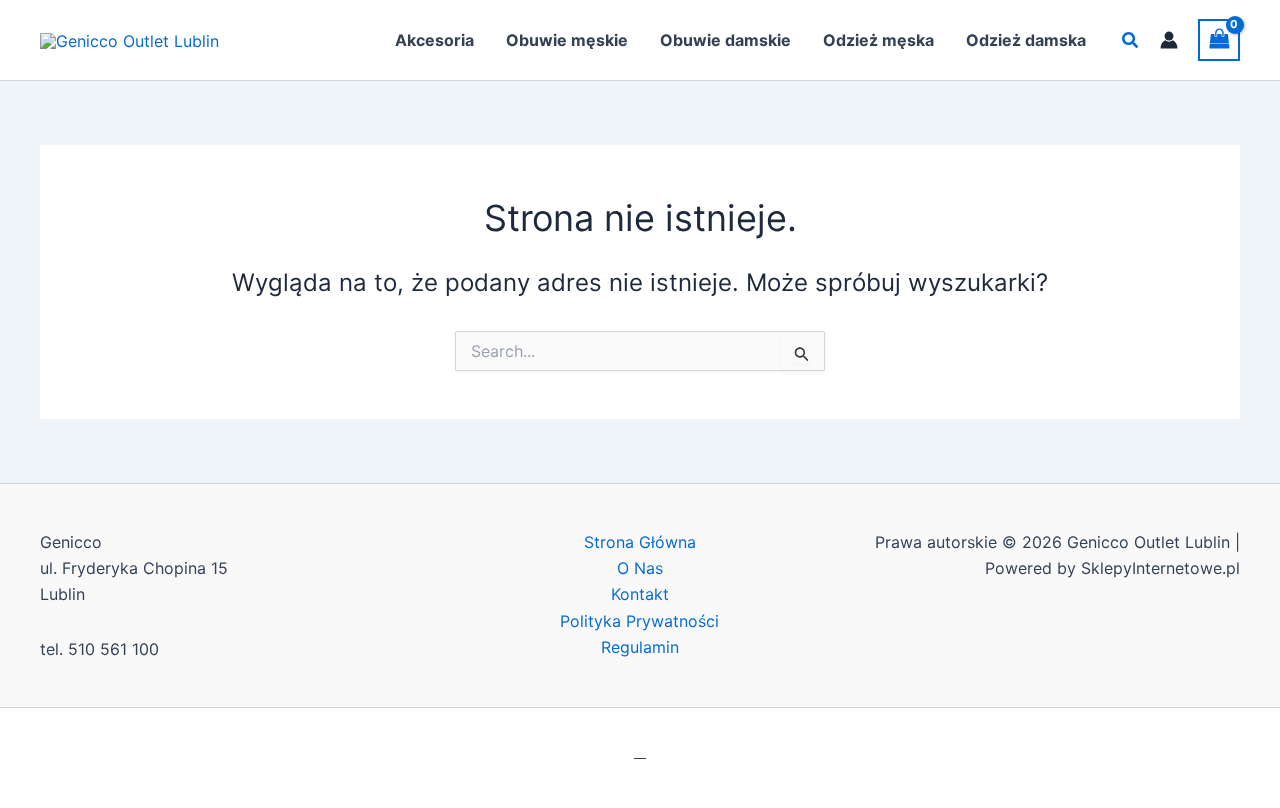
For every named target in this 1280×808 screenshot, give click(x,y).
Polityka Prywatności (639, 621)
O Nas (640, 568)
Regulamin (640, 647)
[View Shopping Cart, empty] (1219, 39)
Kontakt (640, 594)
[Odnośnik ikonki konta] (1169, 40)
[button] (1131, 40)
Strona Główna (640, 542)
